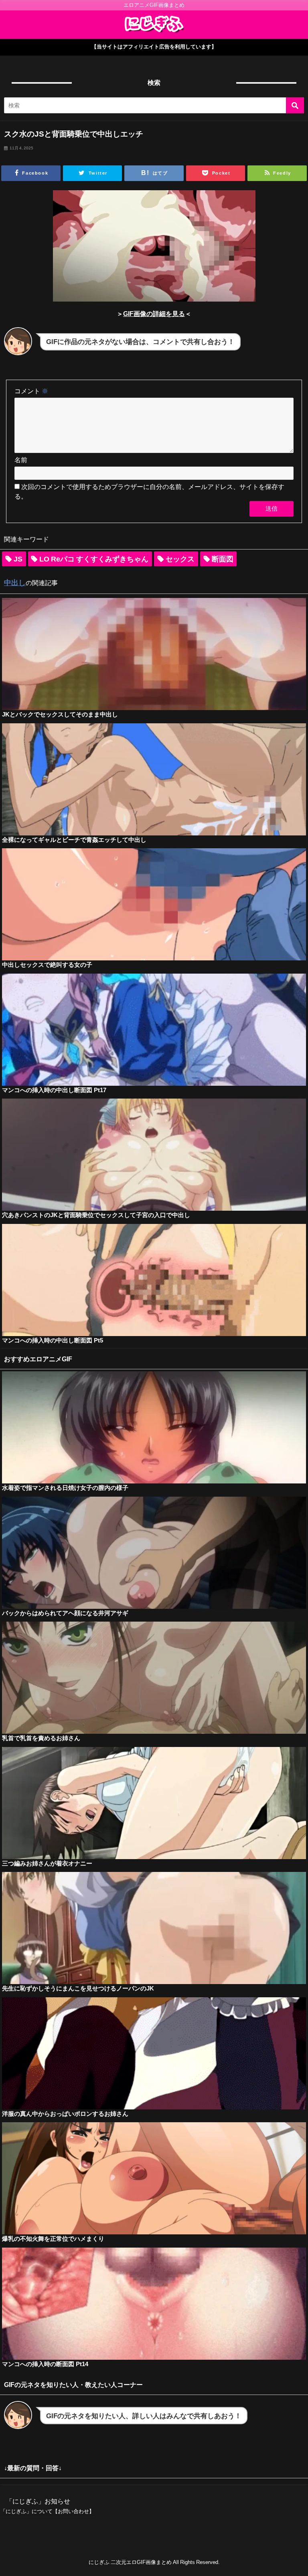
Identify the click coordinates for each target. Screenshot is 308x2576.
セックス (180, 559)
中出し (15, 583)
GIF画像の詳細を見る (154, 314)
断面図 (223, 559)
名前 (21, 460)
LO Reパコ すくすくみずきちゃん (94, 559)
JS (18, 559)
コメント (31, 391)
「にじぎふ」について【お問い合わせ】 (47, 2511)
